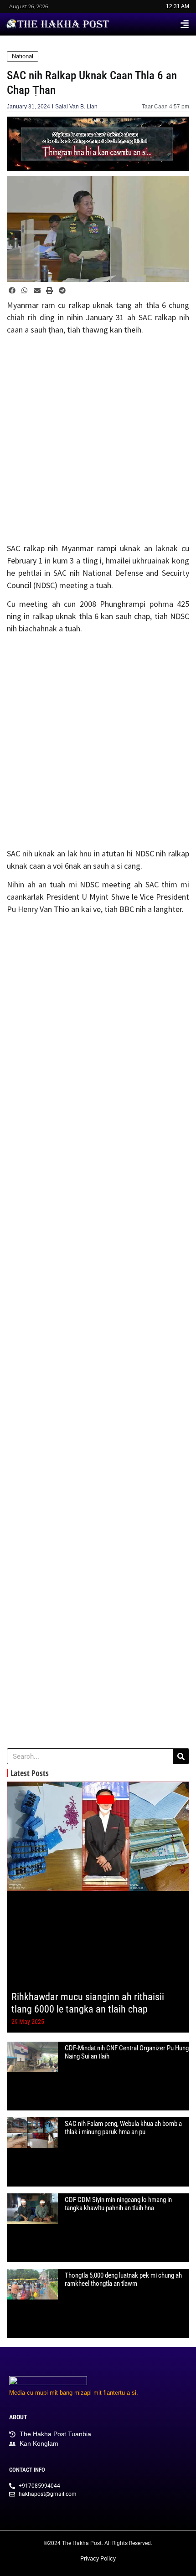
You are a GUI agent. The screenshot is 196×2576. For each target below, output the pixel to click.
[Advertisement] (98, 440)
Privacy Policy (98, 2558)
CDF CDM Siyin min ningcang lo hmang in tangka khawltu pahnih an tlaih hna (118, 2204)
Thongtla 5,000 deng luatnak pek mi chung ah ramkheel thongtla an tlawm (123, 2279)
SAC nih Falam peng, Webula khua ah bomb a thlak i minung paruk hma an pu (123, 2128)
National (23, 56)
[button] (185, 24)
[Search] (181, 1756)
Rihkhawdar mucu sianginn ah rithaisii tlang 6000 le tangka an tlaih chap (88, 2003)
